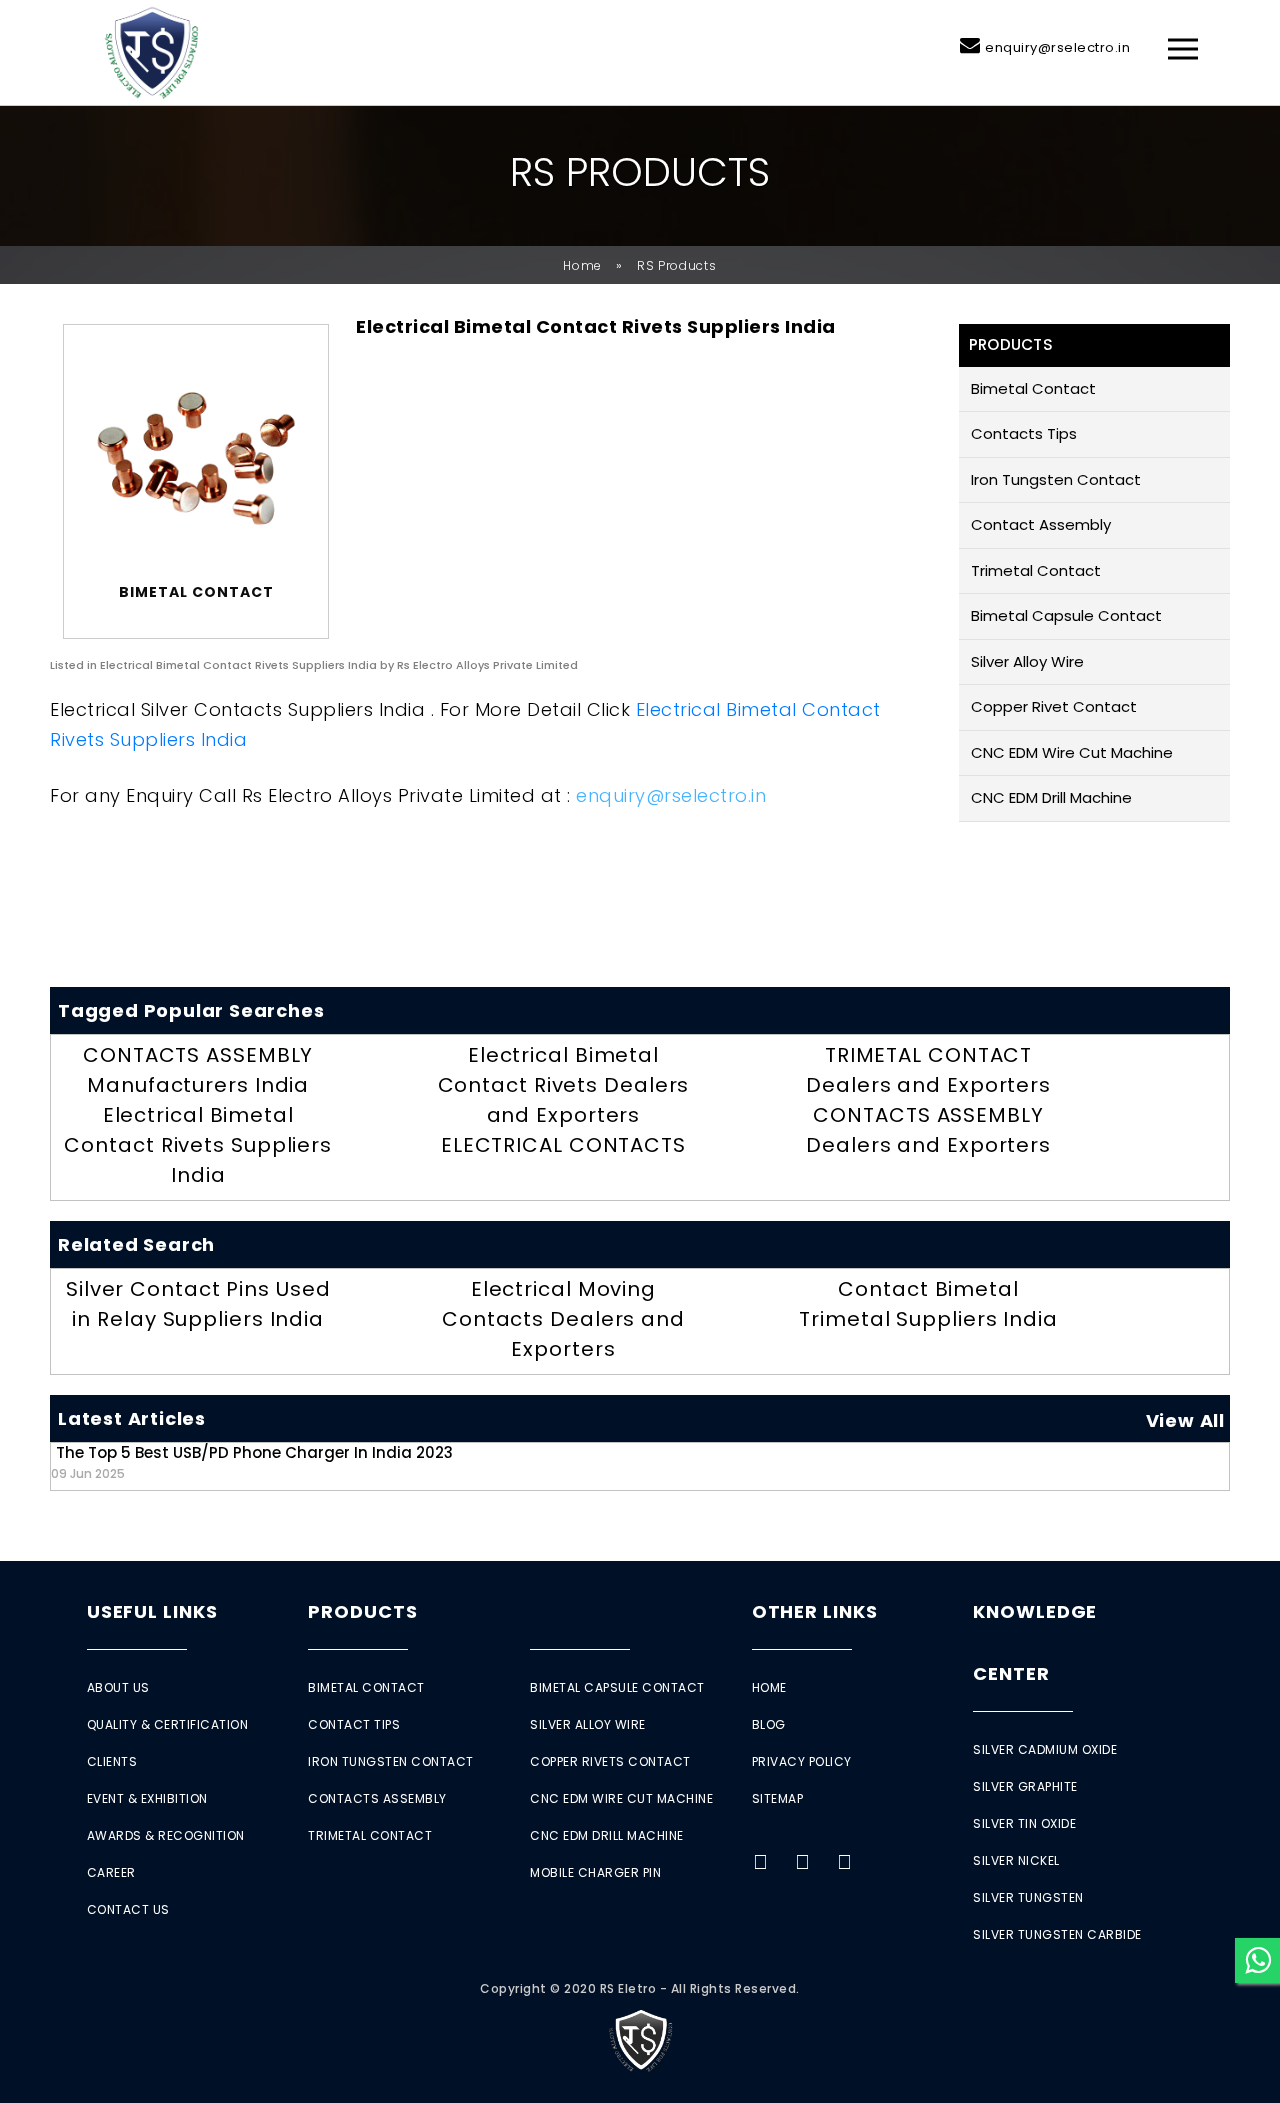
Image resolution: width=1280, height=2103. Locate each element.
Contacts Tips (1024, 433)
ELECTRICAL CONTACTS (563, 1145)
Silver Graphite (1025, 1786)
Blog (769, 1724)
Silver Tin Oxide (1024, 1823)
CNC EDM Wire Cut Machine (1072, 752)
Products (362, 1611)
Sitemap (778, 1798)
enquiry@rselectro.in (1057, 47)
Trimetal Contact (1036, 570)
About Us (118, 1687)
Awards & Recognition (166, 1835)
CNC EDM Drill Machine (1051, 797)
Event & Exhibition (147, 1798)
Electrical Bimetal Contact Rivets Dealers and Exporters (564, 1085)
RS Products (677, 265)
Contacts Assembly (377, 1798)
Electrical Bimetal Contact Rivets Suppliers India (198, 1145)
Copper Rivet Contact (1054, 706)
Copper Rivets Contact (610, 1761)
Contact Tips (354, 1724)
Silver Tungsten (1028, 1897)
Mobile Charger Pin (595, 1872)
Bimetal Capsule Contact (1066, 615)
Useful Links (152, 1611)
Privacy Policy (802, 1761)
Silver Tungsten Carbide (1057, 1934)
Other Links (815, 1611)
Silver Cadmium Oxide (1045, 1749)
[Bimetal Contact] (196, 458)
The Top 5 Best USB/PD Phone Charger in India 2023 (252, 1461)
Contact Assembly (1041, 524)
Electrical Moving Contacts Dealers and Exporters (563, 1319)
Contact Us (128, 1909)
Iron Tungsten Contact (1056, 479)
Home (582, 265)
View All (1185, 1420)
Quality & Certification (168, 1724)
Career (111, 1872)
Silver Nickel (1016, 1860)
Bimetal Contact (1033, 388)
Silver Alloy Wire (1027, 661)
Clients (112, 1761)
